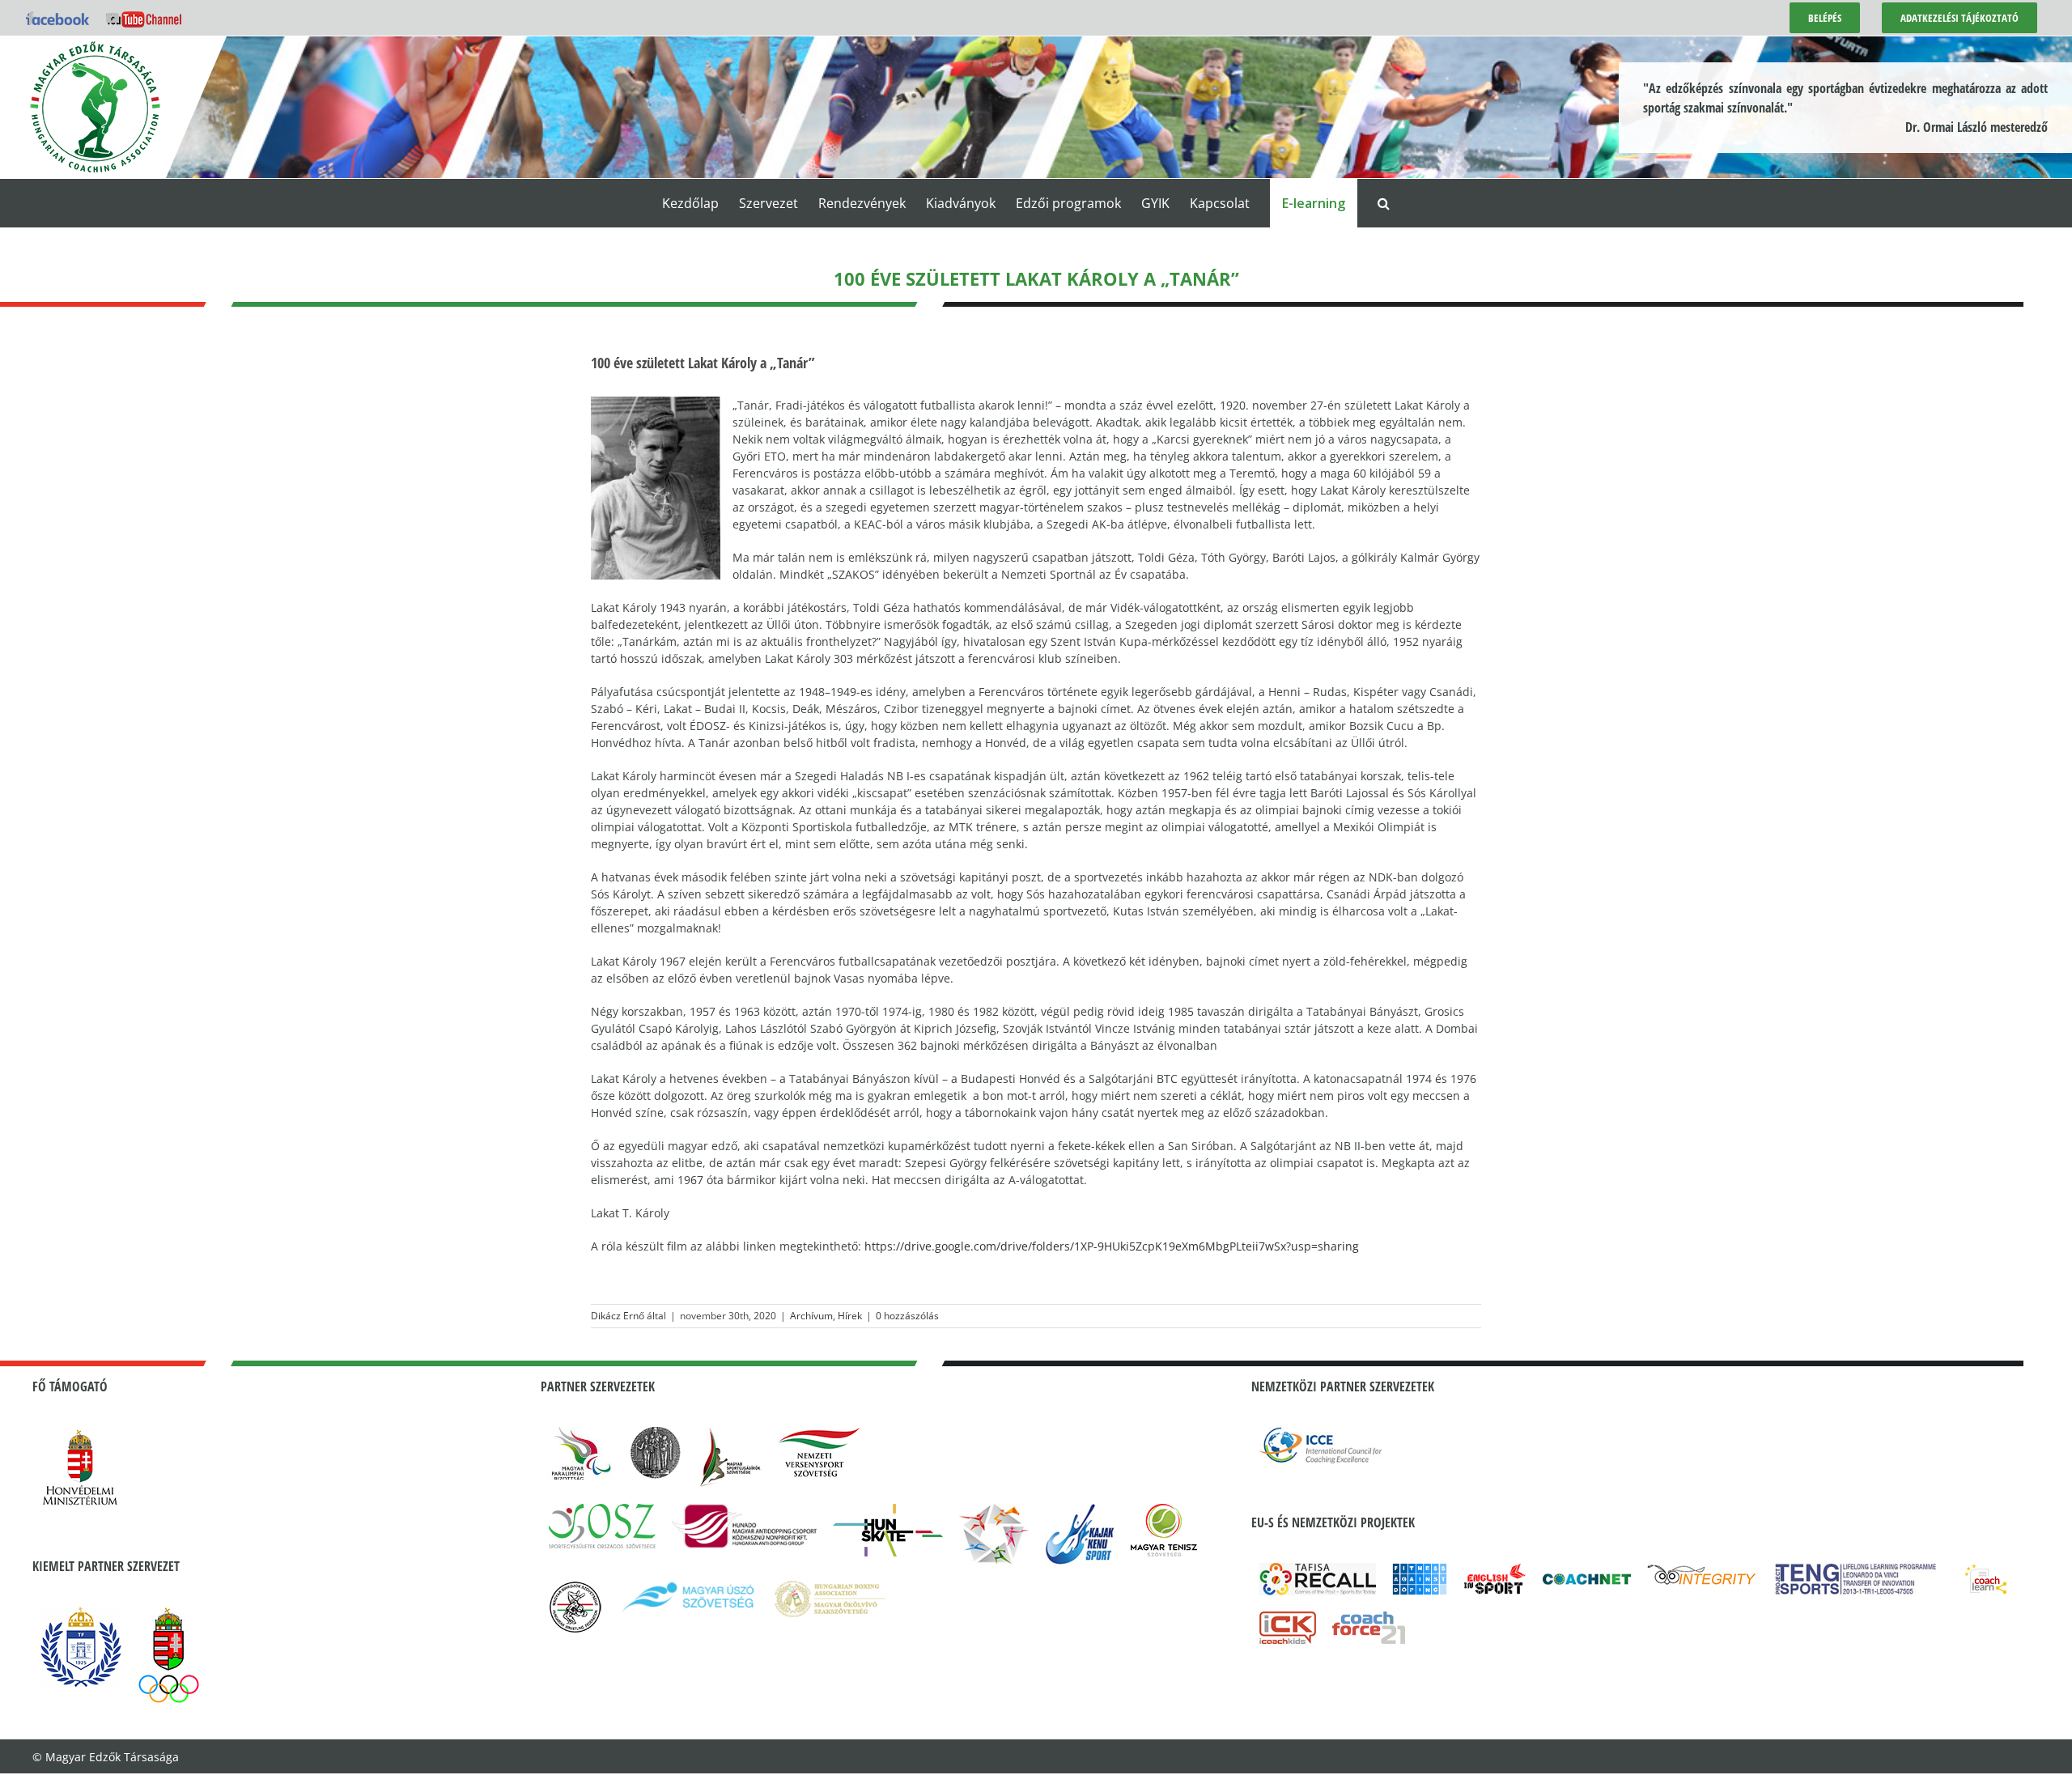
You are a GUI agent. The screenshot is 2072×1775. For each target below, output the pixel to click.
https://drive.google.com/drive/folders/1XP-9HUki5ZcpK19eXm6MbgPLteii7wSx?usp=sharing (1112, 1246)
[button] (1384, 203)
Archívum (811, 1316)
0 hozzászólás (907, 1316)
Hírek (850, 1316)
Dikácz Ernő (618, 1316)
